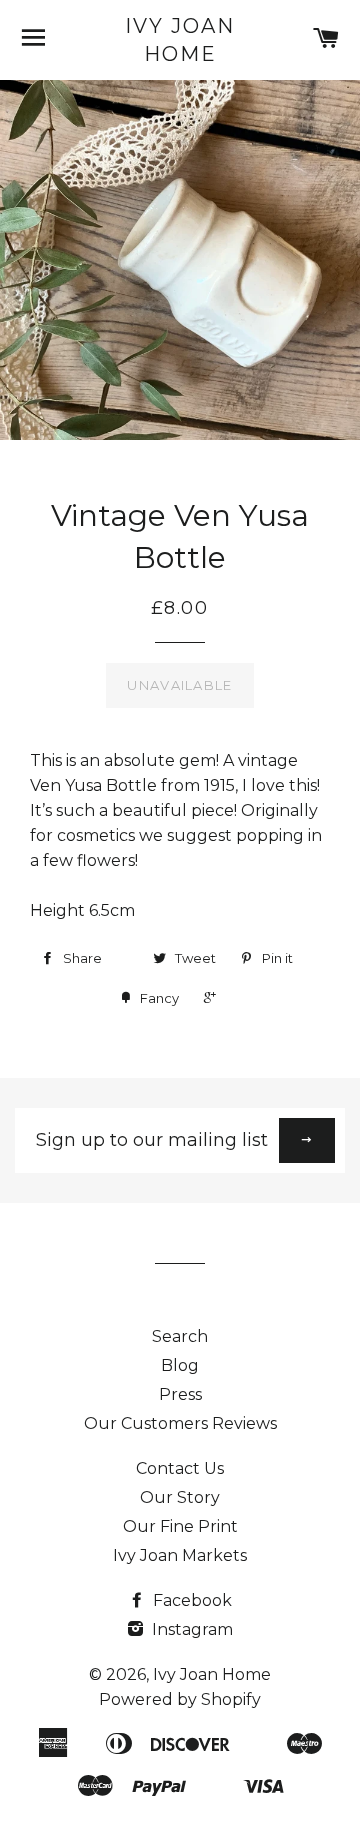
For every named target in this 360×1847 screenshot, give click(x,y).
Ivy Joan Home (180, 40)
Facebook (190, 1600)
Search (180, 1336)
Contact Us (180, 1468)
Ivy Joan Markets (180, 1555)
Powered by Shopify (180, 1699)
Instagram (190, 1629)
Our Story (180, 1497)
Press (180, 1394)
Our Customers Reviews (180, 1423)
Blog (180, 1365)
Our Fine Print (180, 1526)
